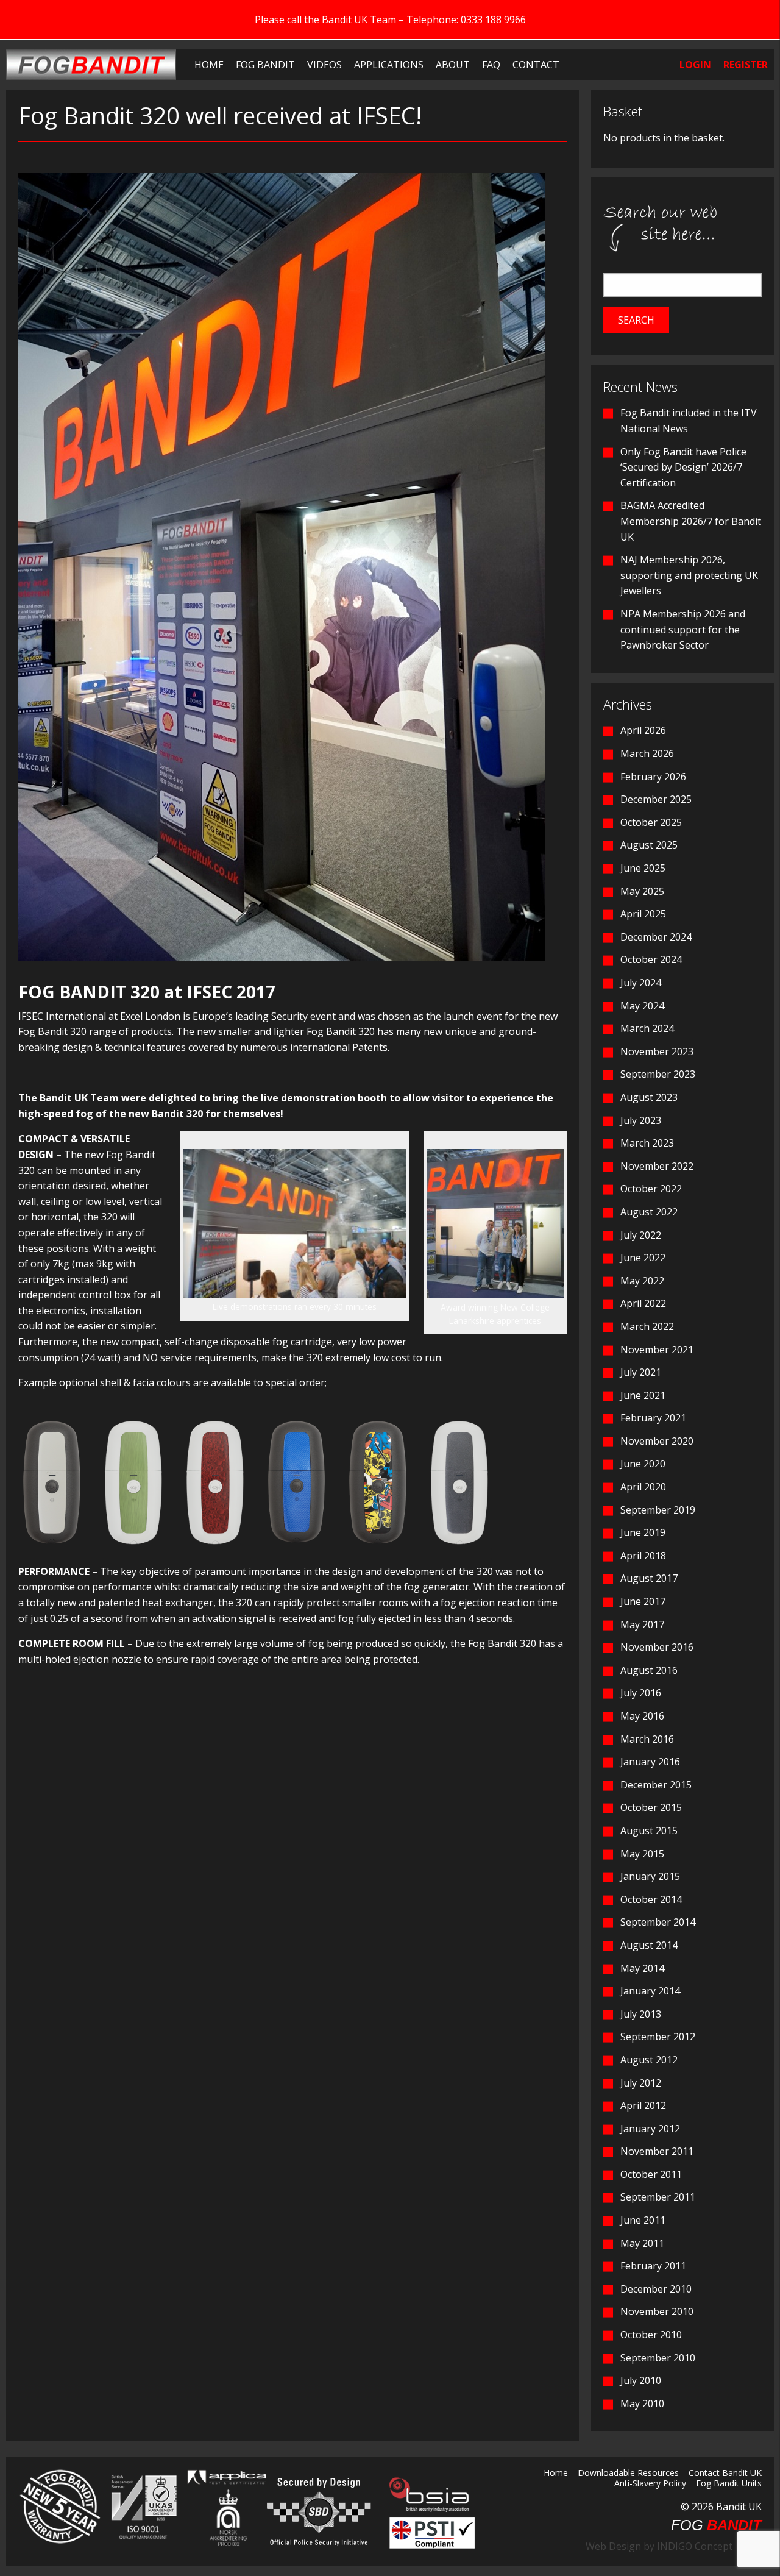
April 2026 (643, 730)
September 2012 (658, 2037)
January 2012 (650, 2129)
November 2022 (657, 1166)
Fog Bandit (265, 65)
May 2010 (642, 2403)
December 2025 (656, 799)
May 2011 (642, 2243)
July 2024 (641, 983)
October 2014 (651, 1899)
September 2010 (658, 2358)
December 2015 (656, 1785)
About (453, 65)
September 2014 (658, 1922)
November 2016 (657, 1647)
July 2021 (641, 1372)
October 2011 (651, 2174)
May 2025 (642, 891)
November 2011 (657, 2151)
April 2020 (643, 1487)
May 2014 (642, 1968)
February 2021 (653, 1418)
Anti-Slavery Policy (650, 2484)
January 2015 (650, 1876)
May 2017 (642, 1624)
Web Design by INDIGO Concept (663, 2546)
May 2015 (642, 1854)
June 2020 (643, 1464)
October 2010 (651, 2335)
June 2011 (643, 2220)
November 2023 (657, 1051)
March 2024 (647, 1028)
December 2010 (656, 2289)
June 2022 (643, 1258)
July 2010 (641, 2380)
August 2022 (649, 1212)
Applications (389, 65)
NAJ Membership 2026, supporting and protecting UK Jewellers (689, 575)
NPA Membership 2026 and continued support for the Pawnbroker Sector (683, 629)
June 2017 (643, 1601)
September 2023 (658, 1074)
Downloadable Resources (628, 2474)
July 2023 (641, 1120)
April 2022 (643, 1303)
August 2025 (649, 845)
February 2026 (653, 777)
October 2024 (651, 959)
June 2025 (643, 868)
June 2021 (643, 1395)
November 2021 (657, 1350)
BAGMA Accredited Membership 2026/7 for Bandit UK (691, 521)
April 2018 (643, 1556)
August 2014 (649, 1945)
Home (209, 65)
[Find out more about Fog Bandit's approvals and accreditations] (142, 2507)
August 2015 (649, 1831)
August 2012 (649, 2060)
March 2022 (647, 1326)
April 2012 (643, 2105)
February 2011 (653, 2266)
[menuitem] (209, 65)
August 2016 (649, 1670)
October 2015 (651, 1807)
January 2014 (650, 1991)
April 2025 (643, 914)
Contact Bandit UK (725, 2474)
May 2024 (642, 1006)
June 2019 (643, 1532)
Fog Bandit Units (729, 2484)
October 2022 (651, 1189)
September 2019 (658, 1510)
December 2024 (656, 937)
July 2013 (641, 2014)
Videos (324, 65)
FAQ (491, 65)
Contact (536, 65)
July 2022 (641, 1235)
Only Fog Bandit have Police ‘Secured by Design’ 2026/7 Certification (683, 467)
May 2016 (642, 1716)
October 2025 (651, 822)
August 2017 (649, 1578)
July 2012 (641, 2083)
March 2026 (647, 753)
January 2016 (650, 1762)
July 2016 (641, 1693)
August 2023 (649, 1097)
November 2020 (657, 1441)
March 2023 (647, 1143)
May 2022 (642, 1281)
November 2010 (657, 2311)
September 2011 (658, 2197)
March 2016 (647, 1739)
